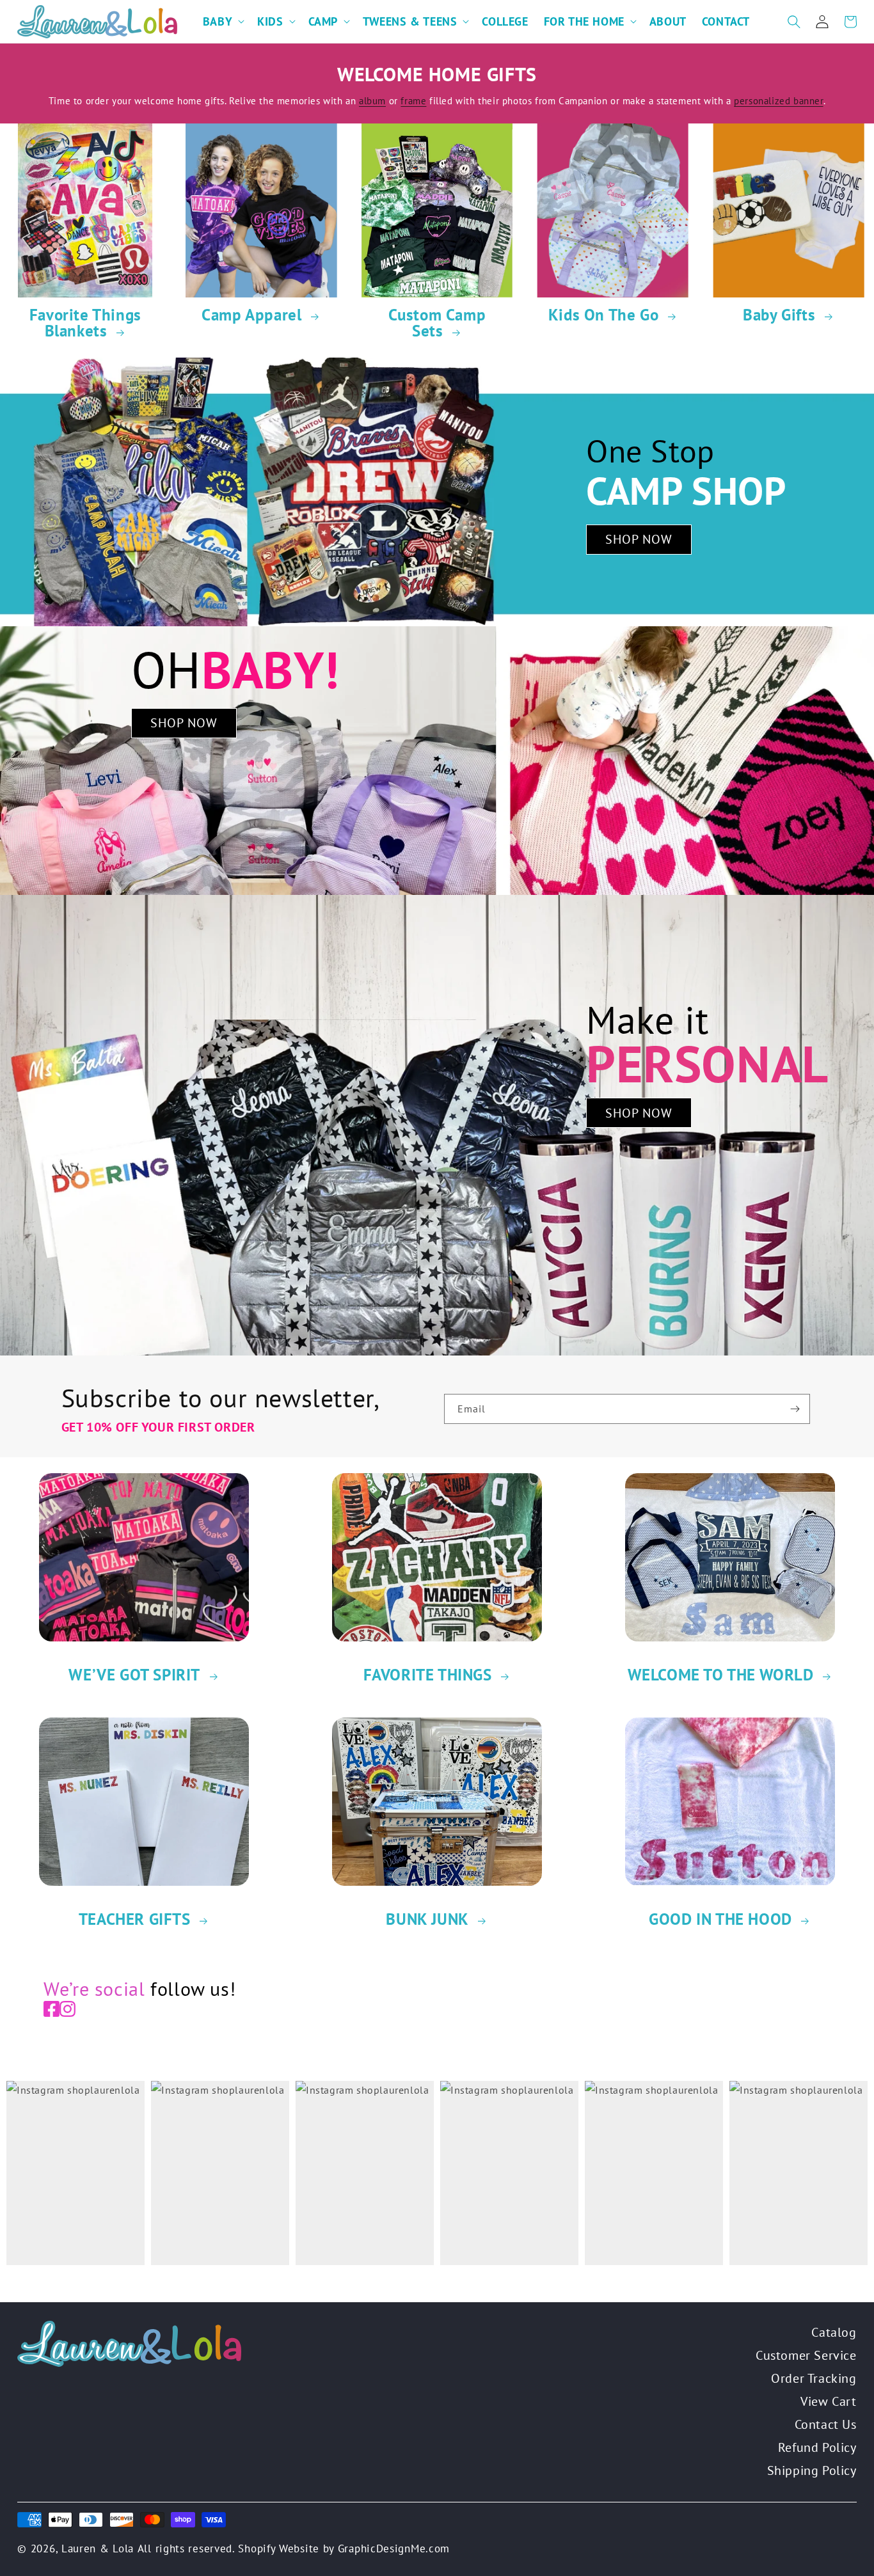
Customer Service (806, 2355)
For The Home (584, 21)
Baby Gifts (779, 315)
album (372, 101)
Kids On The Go (603, 315)
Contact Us (826, 2424)
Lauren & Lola (98, 2548)
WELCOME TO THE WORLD (721, 1675)
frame (413, 101)
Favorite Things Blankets (85, 323)
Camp (323, 21)
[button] (222, 21)
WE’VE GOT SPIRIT (134, 1675)
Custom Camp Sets (437, 323)
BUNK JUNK (427, 1919)
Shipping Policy (812, 2470)
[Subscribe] (795, 1409)
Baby (218, 21)
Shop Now (639, 539)
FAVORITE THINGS (428, 1675)
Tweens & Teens (410, 21)
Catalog (834, 2332)
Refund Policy (817, 2447)
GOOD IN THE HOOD (720, 1919)
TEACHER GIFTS (135, 1919)
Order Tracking (814, 2378)
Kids (270, 21)
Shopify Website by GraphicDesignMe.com (344, 2548)
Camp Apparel (251, 315)
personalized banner (778, 101)
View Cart (828, 2401)
